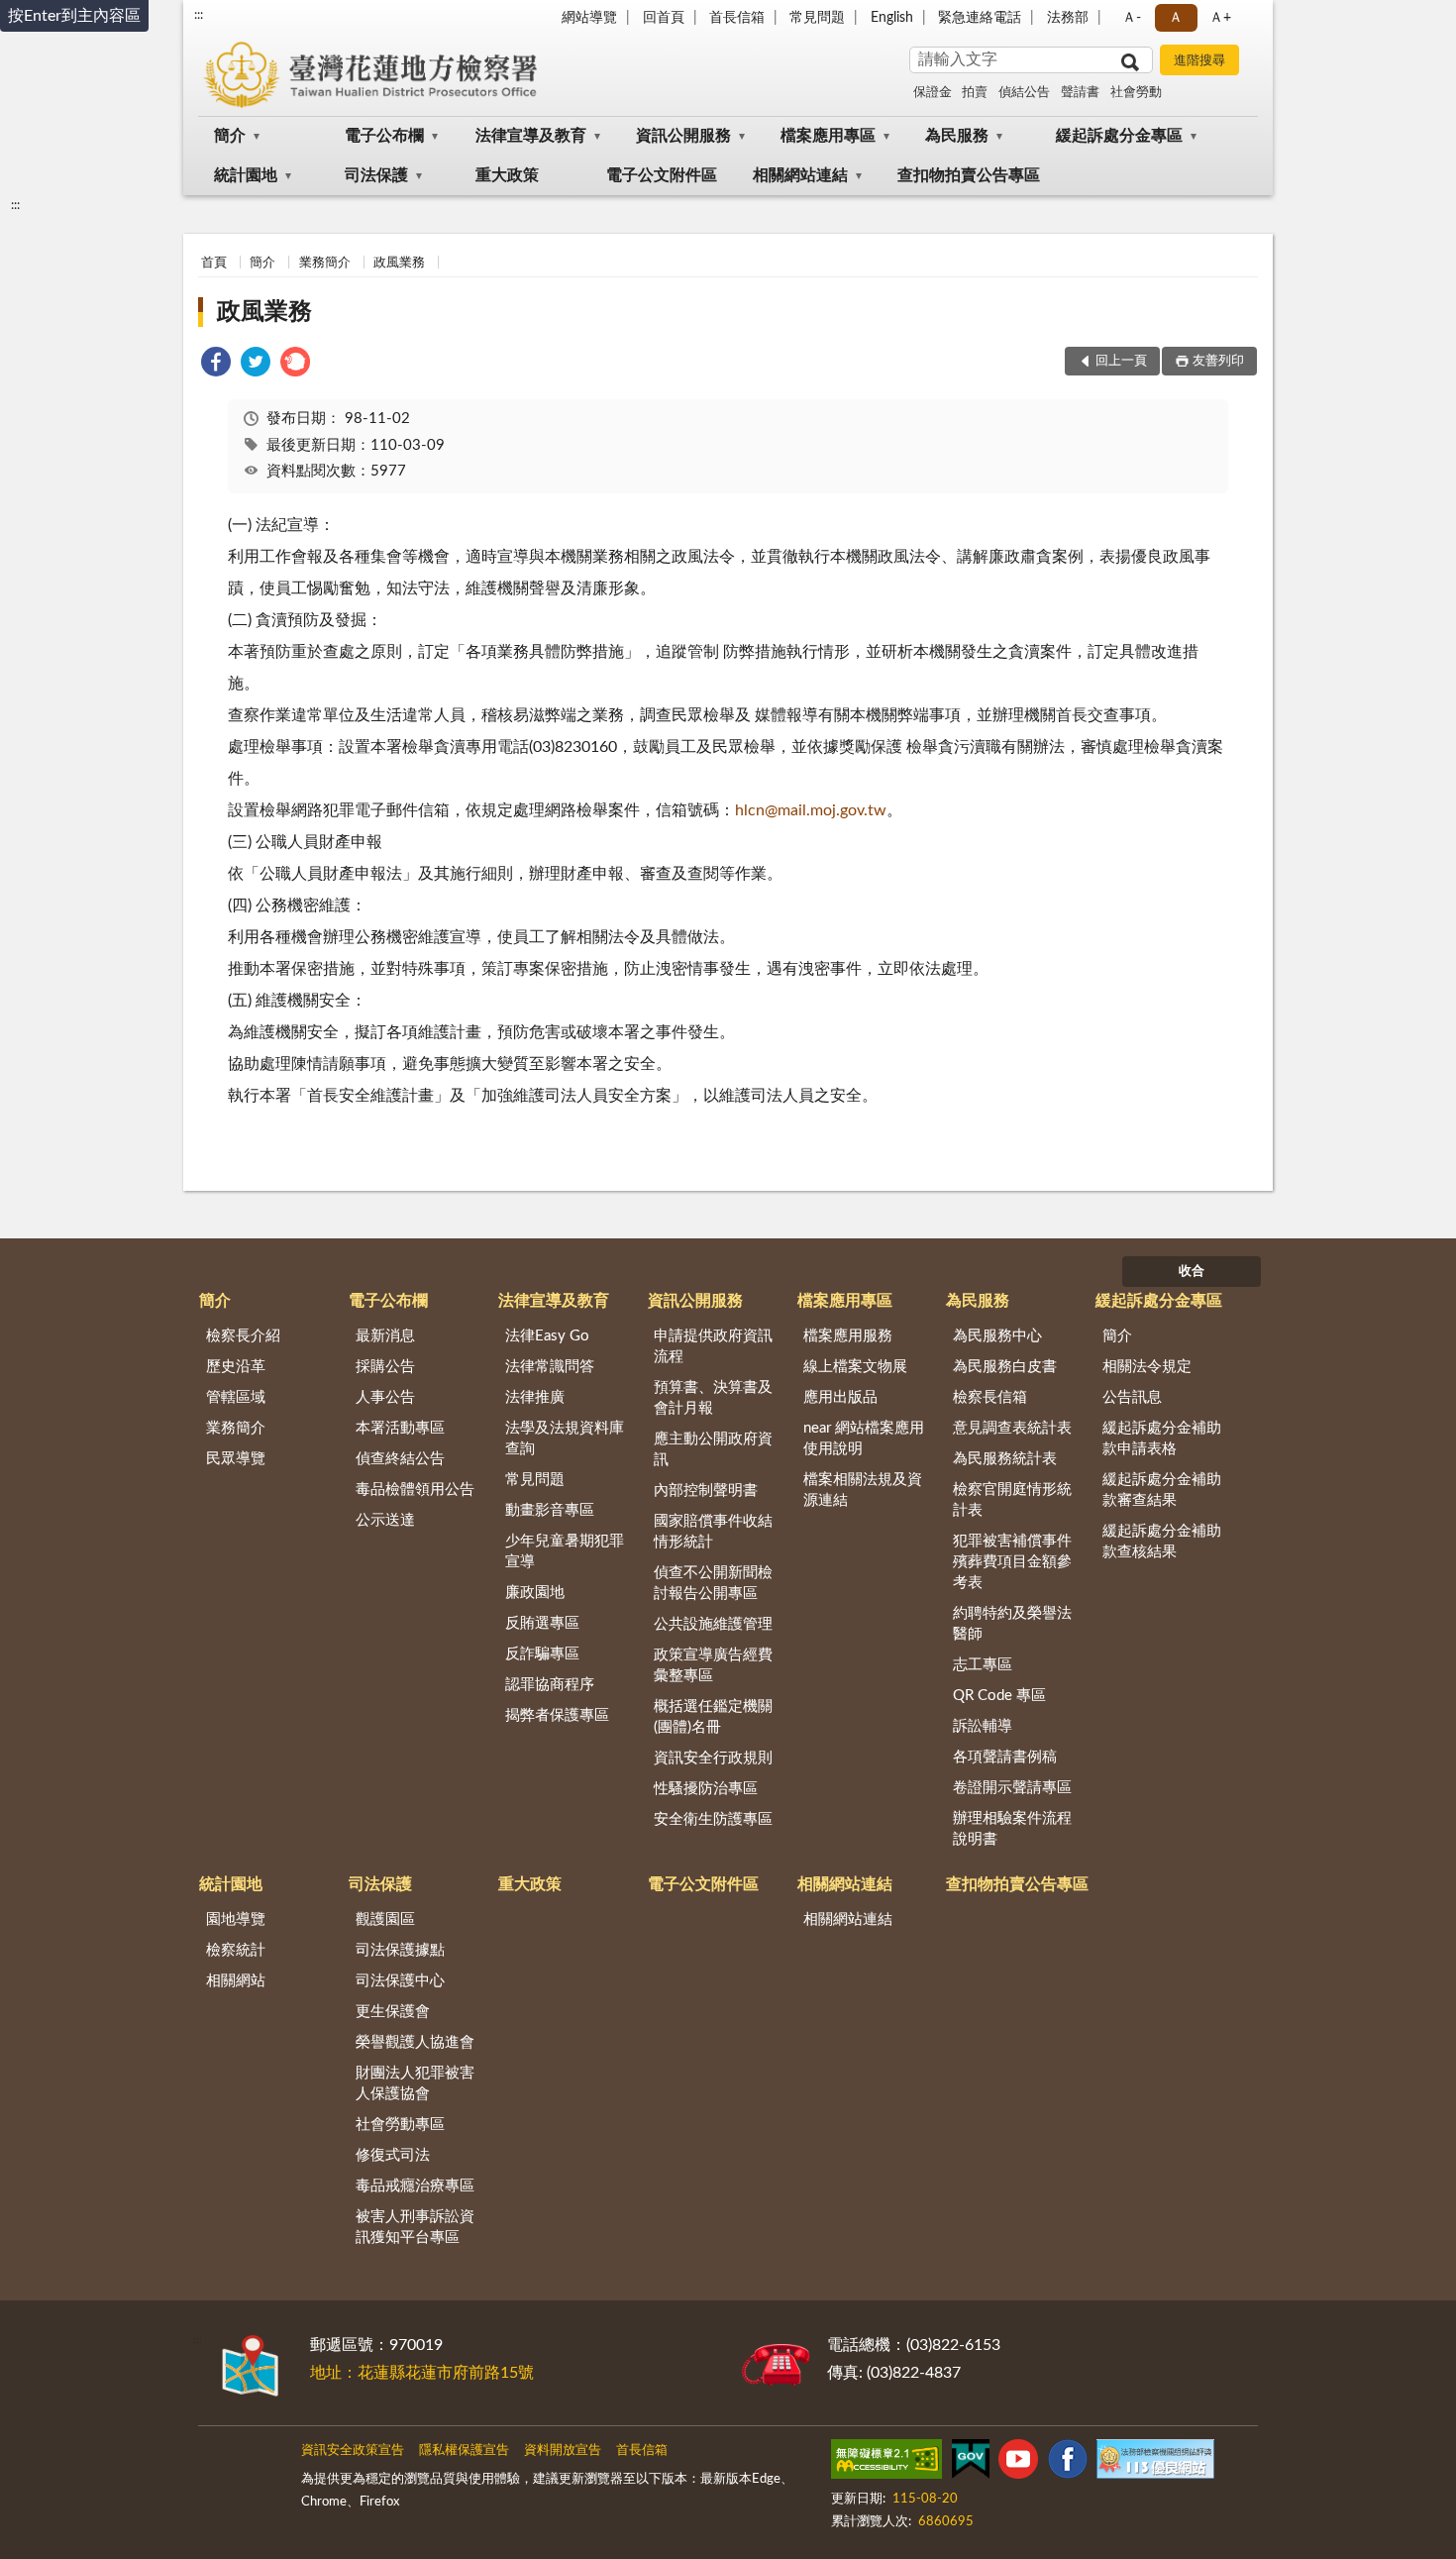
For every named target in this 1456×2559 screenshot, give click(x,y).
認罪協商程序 (550, 1685)
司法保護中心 (400, 1981)
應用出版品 (840, 1397)
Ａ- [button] (1132, 18)
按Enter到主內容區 (74, 16)
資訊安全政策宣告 (353, 2451)
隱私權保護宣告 (464, 2451)
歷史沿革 (236, 1367)
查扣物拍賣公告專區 (969, 175)
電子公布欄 (384, 136)
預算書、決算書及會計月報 (713, 1398)
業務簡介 (325, 263)
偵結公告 (1024, 93)
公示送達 (385, 1520)
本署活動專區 (400, 1428)
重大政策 (507, 175)
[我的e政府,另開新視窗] (971, 2463)
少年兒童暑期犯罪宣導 (565, 1551)
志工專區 (983, 1665)
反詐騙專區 (542, 1654)
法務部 (1068, 18)
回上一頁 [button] (1121, 361)
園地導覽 (236, 1919)
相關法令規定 (1147, 1367)
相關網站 (236, 1981)
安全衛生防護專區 (713, 1819)
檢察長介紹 (243, 1336)
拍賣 (975, 93)
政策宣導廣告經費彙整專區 (713, 1665)
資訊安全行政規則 (713, 1758)
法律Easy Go (547, 1336)
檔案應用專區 (828, 136)
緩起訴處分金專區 (1119, 136)
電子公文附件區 (662, 175)
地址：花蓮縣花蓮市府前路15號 (422, 2373)
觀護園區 (385, 1919)
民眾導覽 (236, 1459)
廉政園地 (535, 1593)
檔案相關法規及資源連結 (863, 1490)
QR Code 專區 (999, 1696)
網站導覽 (589, 18)
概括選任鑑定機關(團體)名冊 (713, 1717)
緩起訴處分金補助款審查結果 (1162, 1490)
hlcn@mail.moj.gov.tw (811, 810)
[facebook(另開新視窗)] (1068, 2463)
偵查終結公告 (400, 1459)
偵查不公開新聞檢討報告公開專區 (713, 1583)
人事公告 (385, 1397)
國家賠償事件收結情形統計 (713, 1532)
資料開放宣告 (563, 2451)
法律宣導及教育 (531, 136)
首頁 (214, 263)
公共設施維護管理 (713, 1624)
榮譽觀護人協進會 (415, 2042)
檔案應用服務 (848, 1336)
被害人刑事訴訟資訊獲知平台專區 (415, 2227)
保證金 (933, 93)
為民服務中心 (997, 1336)
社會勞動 (1136, 93)
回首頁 (664, 18)
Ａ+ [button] (1220, 18)
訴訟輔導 (983, 1726)
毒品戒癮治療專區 (415, 2186)
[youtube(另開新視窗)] (1018, 2463)
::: (199, 15)
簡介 (230, 136)
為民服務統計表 (1005, 1459)
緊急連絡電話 (980, 18)
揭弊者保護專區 (557, 1715)
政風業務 (399, 263)
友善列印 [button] (1218, 361)
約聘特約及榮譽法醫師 (1012, 1624)
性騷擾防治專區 (706, 1789)
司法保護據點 (400, 1950)
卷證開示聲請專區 (1012, 1788)
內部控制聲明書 (706, 1491)
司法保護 (376, 175)
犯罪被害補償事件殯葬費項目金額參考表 (1012, 1562)
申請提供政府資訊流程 (713, 1346)
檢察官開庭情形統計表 (1012, 1500)
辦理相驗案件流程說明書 (1012, 1829)
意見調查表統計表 (1012, 1428)
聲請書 (1080, 93)
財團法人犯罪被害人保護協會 (415, 2083)
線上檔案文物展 (855, 1367)
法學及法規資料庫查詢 (565, 1439)
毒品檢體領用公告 (415, 1490)
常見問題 (817, 18)
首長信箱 (737, 18)
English (892, 18)
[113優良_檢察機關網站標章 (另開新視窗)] (1155, 2463)
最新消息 (385, 1336)
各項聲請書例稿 (1005, 1757)
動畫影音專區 (550, 1510)
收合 (1192, 1272)
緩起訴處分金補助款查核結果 (1162, 1542)
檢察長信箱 (990, 1397)
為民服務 (957, 136)
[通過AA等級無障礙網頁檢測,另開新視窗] (886, 2463)
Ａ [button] (1176, 18)
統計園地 (246, 175)
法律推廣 (535, 1397)
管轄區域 (236, 1397)
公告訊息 (1132, 1397)
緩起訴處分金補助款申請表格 (1162, 1439)
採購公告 (385, 1367)
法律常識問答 (550, 1367)
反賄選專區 (542, 1623)
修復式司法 (393, 2155)
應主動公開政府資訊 (713, 1449)
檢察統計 (236, 1950)
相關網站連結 (800, 175)
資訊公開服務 (683, 136)
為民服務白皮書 (1005, 1367)
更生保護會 (393, 2012)
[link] (216, 365)
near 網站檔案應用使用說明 (864, 1439)
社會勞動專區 (400, 2125)
